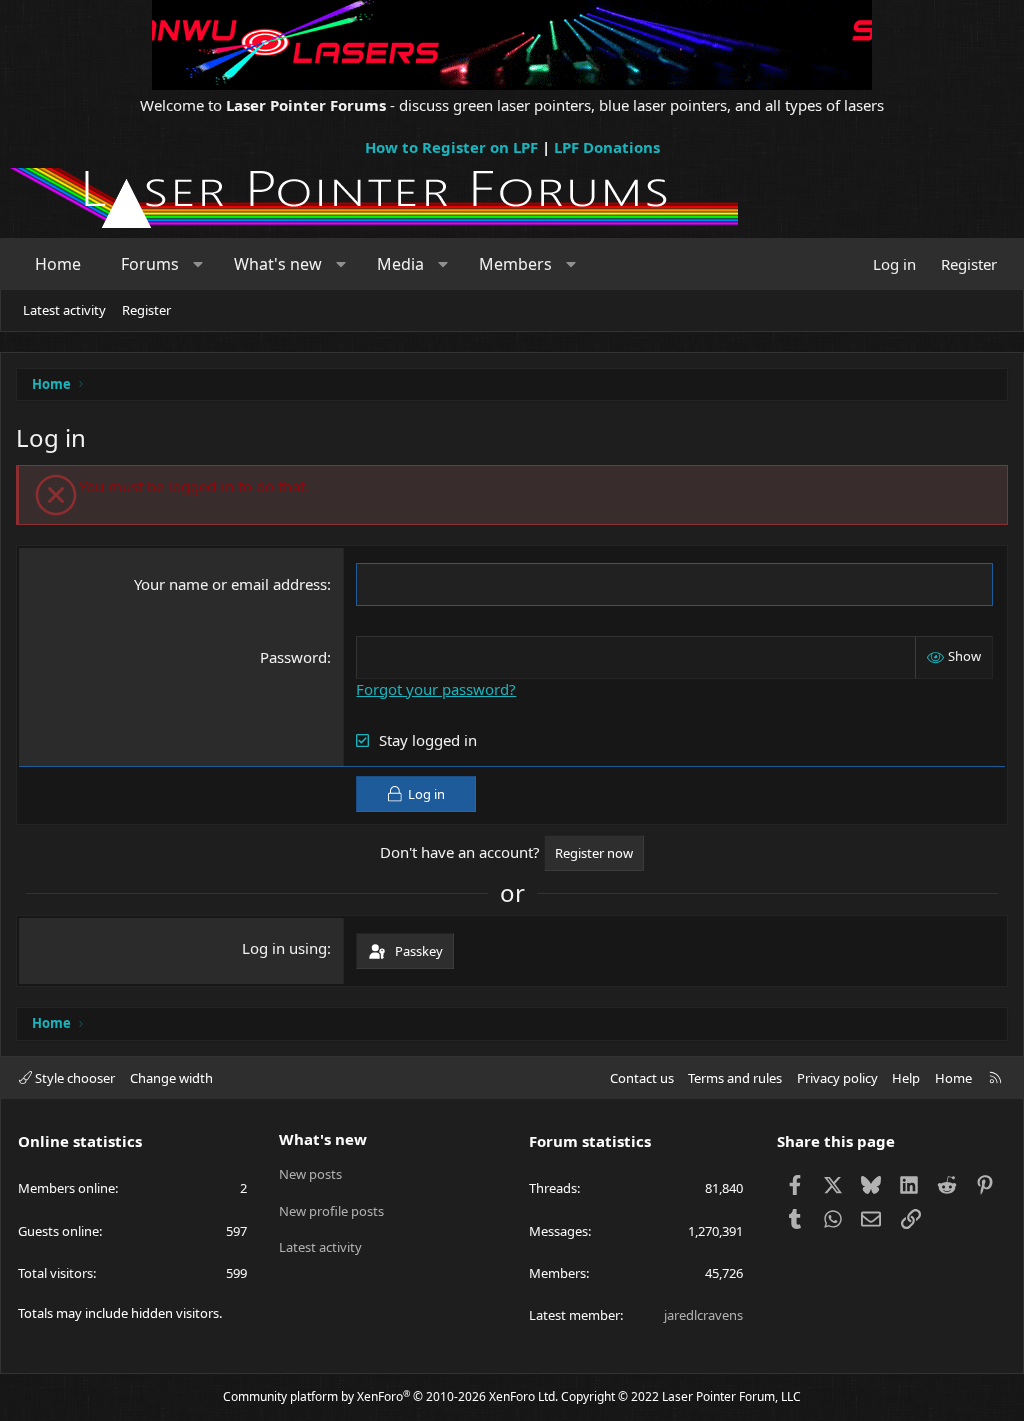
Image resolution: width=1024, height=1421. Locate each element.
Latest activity (64, 310)
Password (293, 657)
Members (515, 264)
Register (146, 310)
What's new (278, 264)
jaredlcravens (703, 1315)
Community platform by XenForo (390, 1396)
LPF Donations (607, 147)
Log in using (284, 948)
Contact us (642, 1078)
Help (906, 1078)
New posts (310, 1174)
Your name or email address (230, 584)
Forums (150, 264)
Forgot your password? (436, 689)
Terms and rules (735, 1078)
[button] (198, 264)
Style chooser (73, 1078)
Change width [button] (171, 1078)
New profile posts (331, 1211)
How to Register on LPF (451, 147)
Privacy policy (837, 1078)
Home (58, 264)
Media (400, 264)
